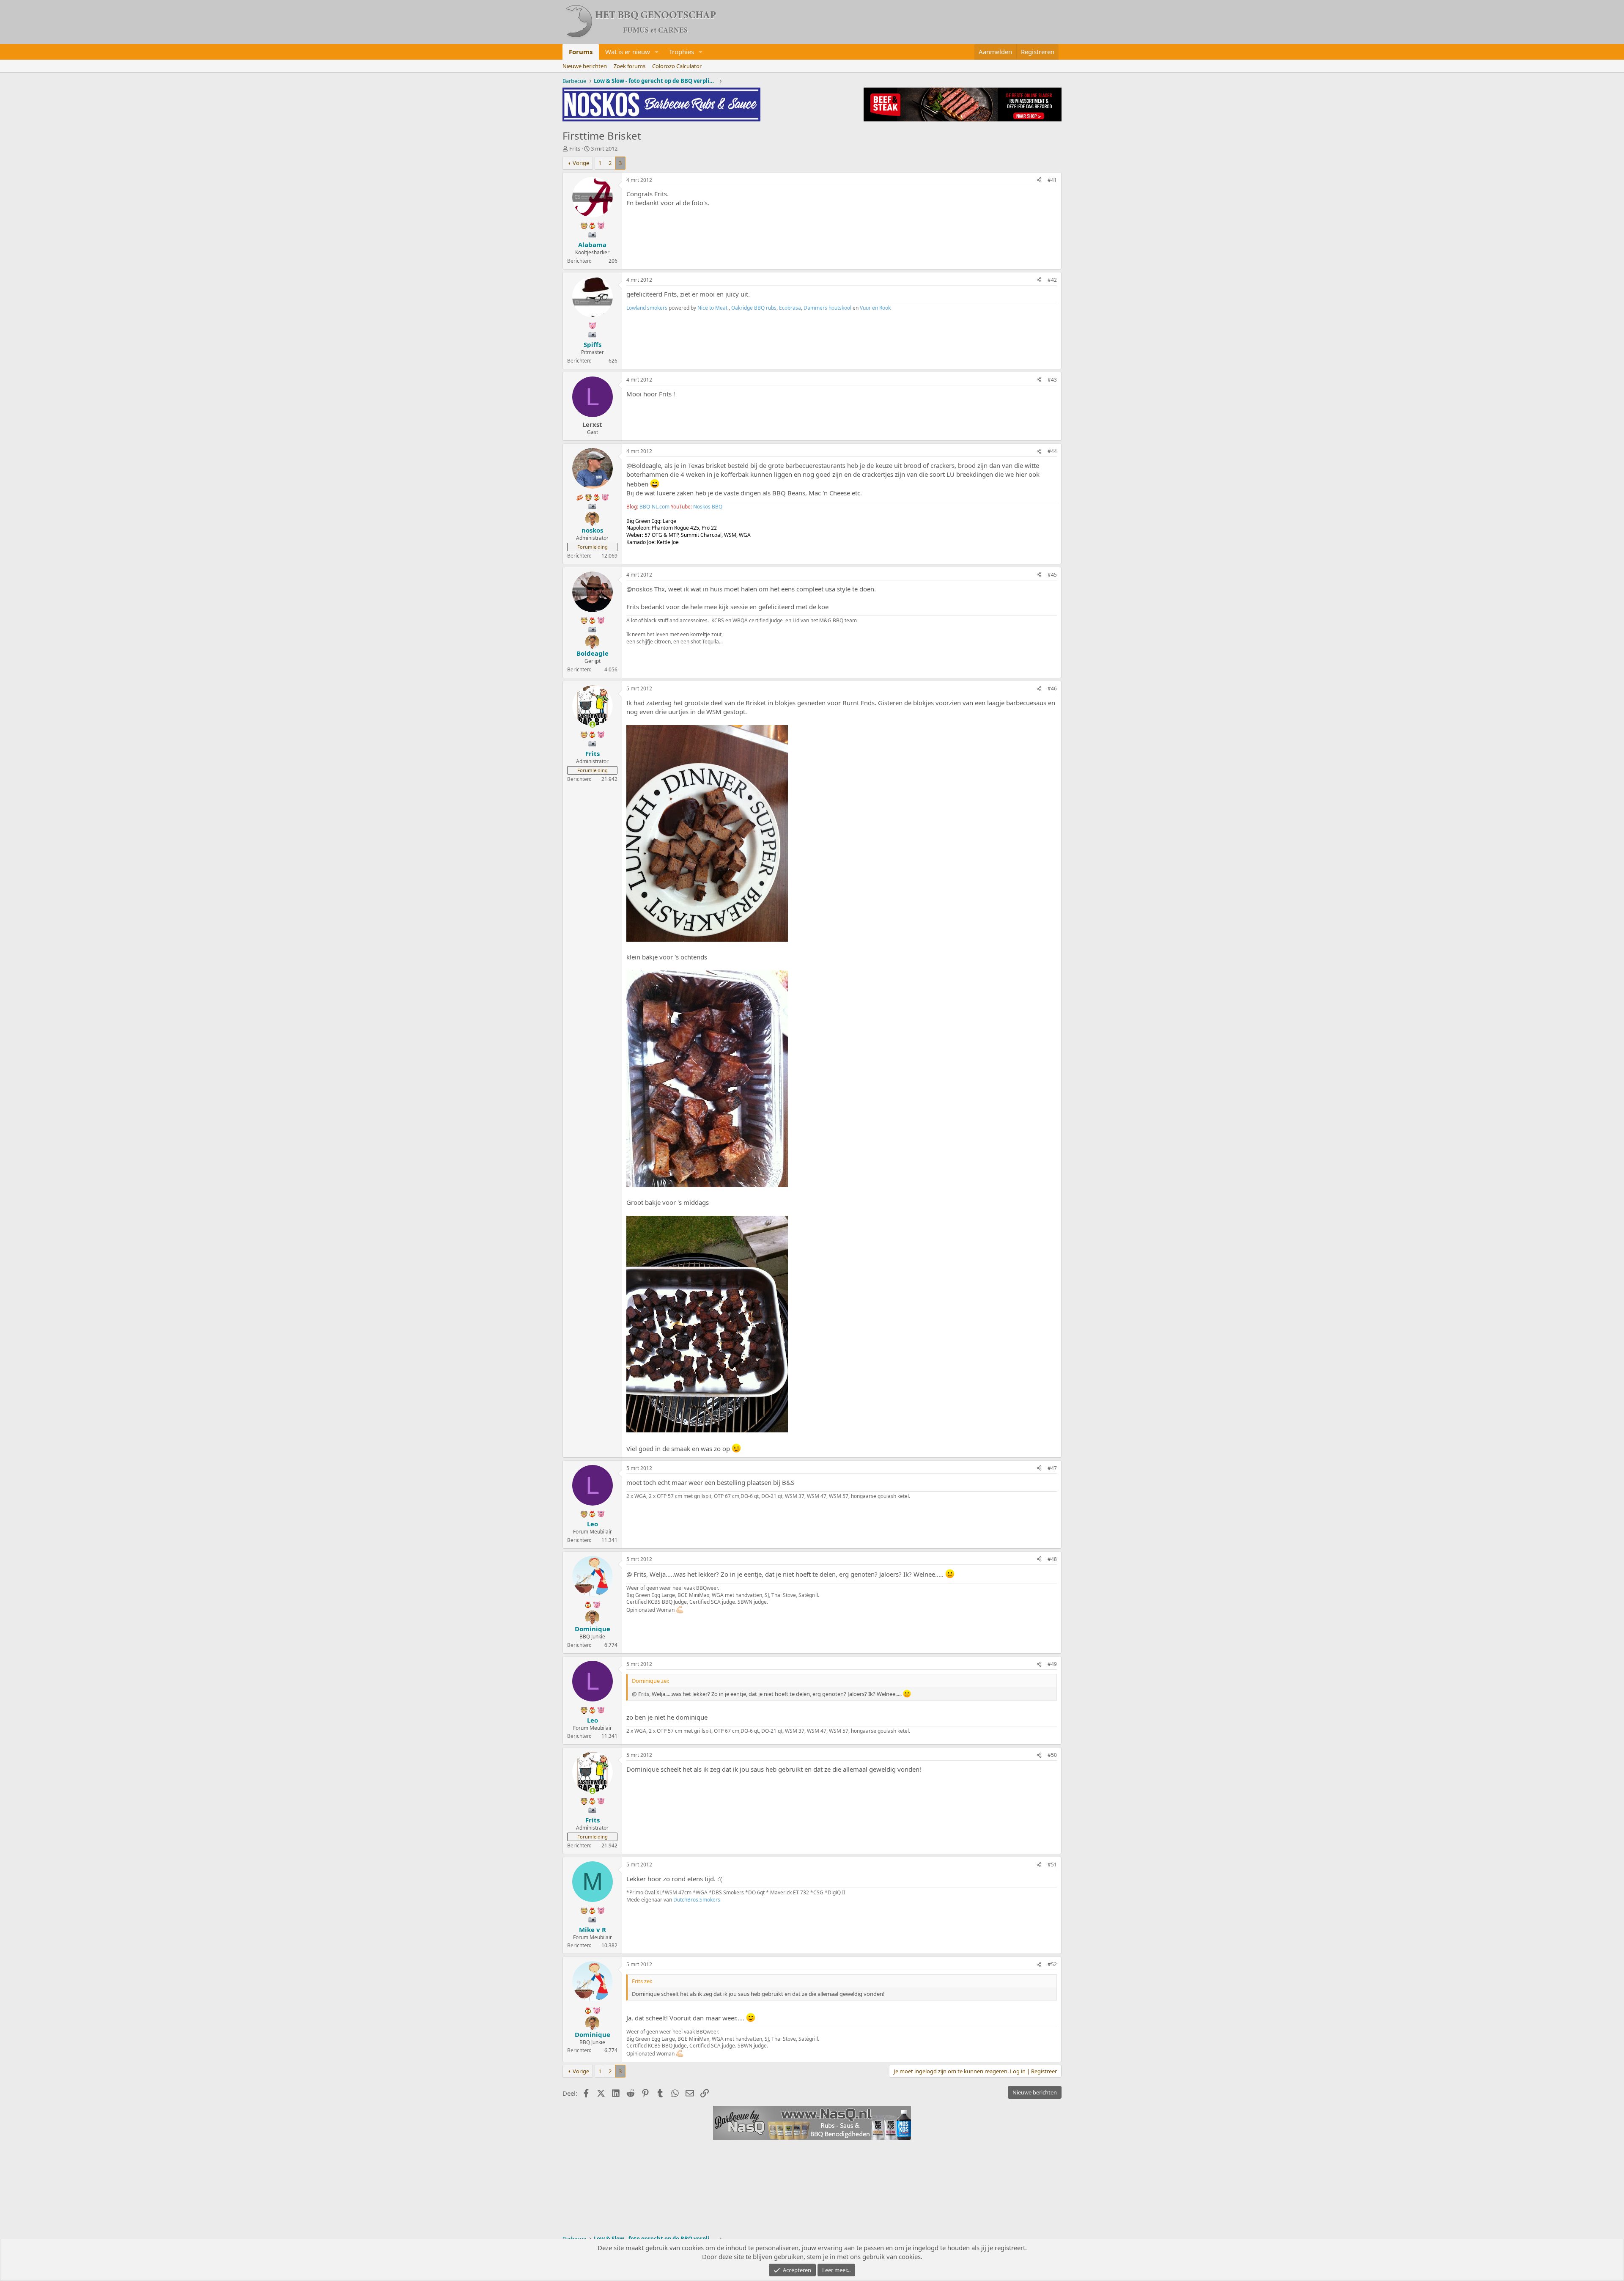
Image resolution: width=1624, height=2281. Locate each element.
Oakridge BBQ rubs (754, 308)
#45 (1052, 575)
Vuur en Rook (875, 308)
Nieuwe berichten (585, 66)
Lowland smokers (647, 308)
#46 (1052, 688)
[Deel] (1039, 180)
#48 (1052, 1559)
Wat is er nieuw (628, 52)
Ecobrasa (790, 308)
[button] (657, 52)
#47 (1052, 1468)
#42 (1052, 280)
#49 (1052, 1664)
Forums (581, 52)
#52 (1052, 1964)
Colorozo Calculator (677, 66)
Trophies (682, 52)
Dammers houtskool (827, 308)
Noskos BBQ (708, 507)
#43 (1052, 380)
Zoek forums (630, 66)
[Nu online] (592, 724)
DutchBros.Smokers (697, 1900)
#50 (1052, 1755)
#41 (1052, 180)
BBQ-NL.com (654, 507)
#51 (1052, 1865)
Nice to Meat (712, 308)
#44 (1052, 451)
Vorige (581, 163)
